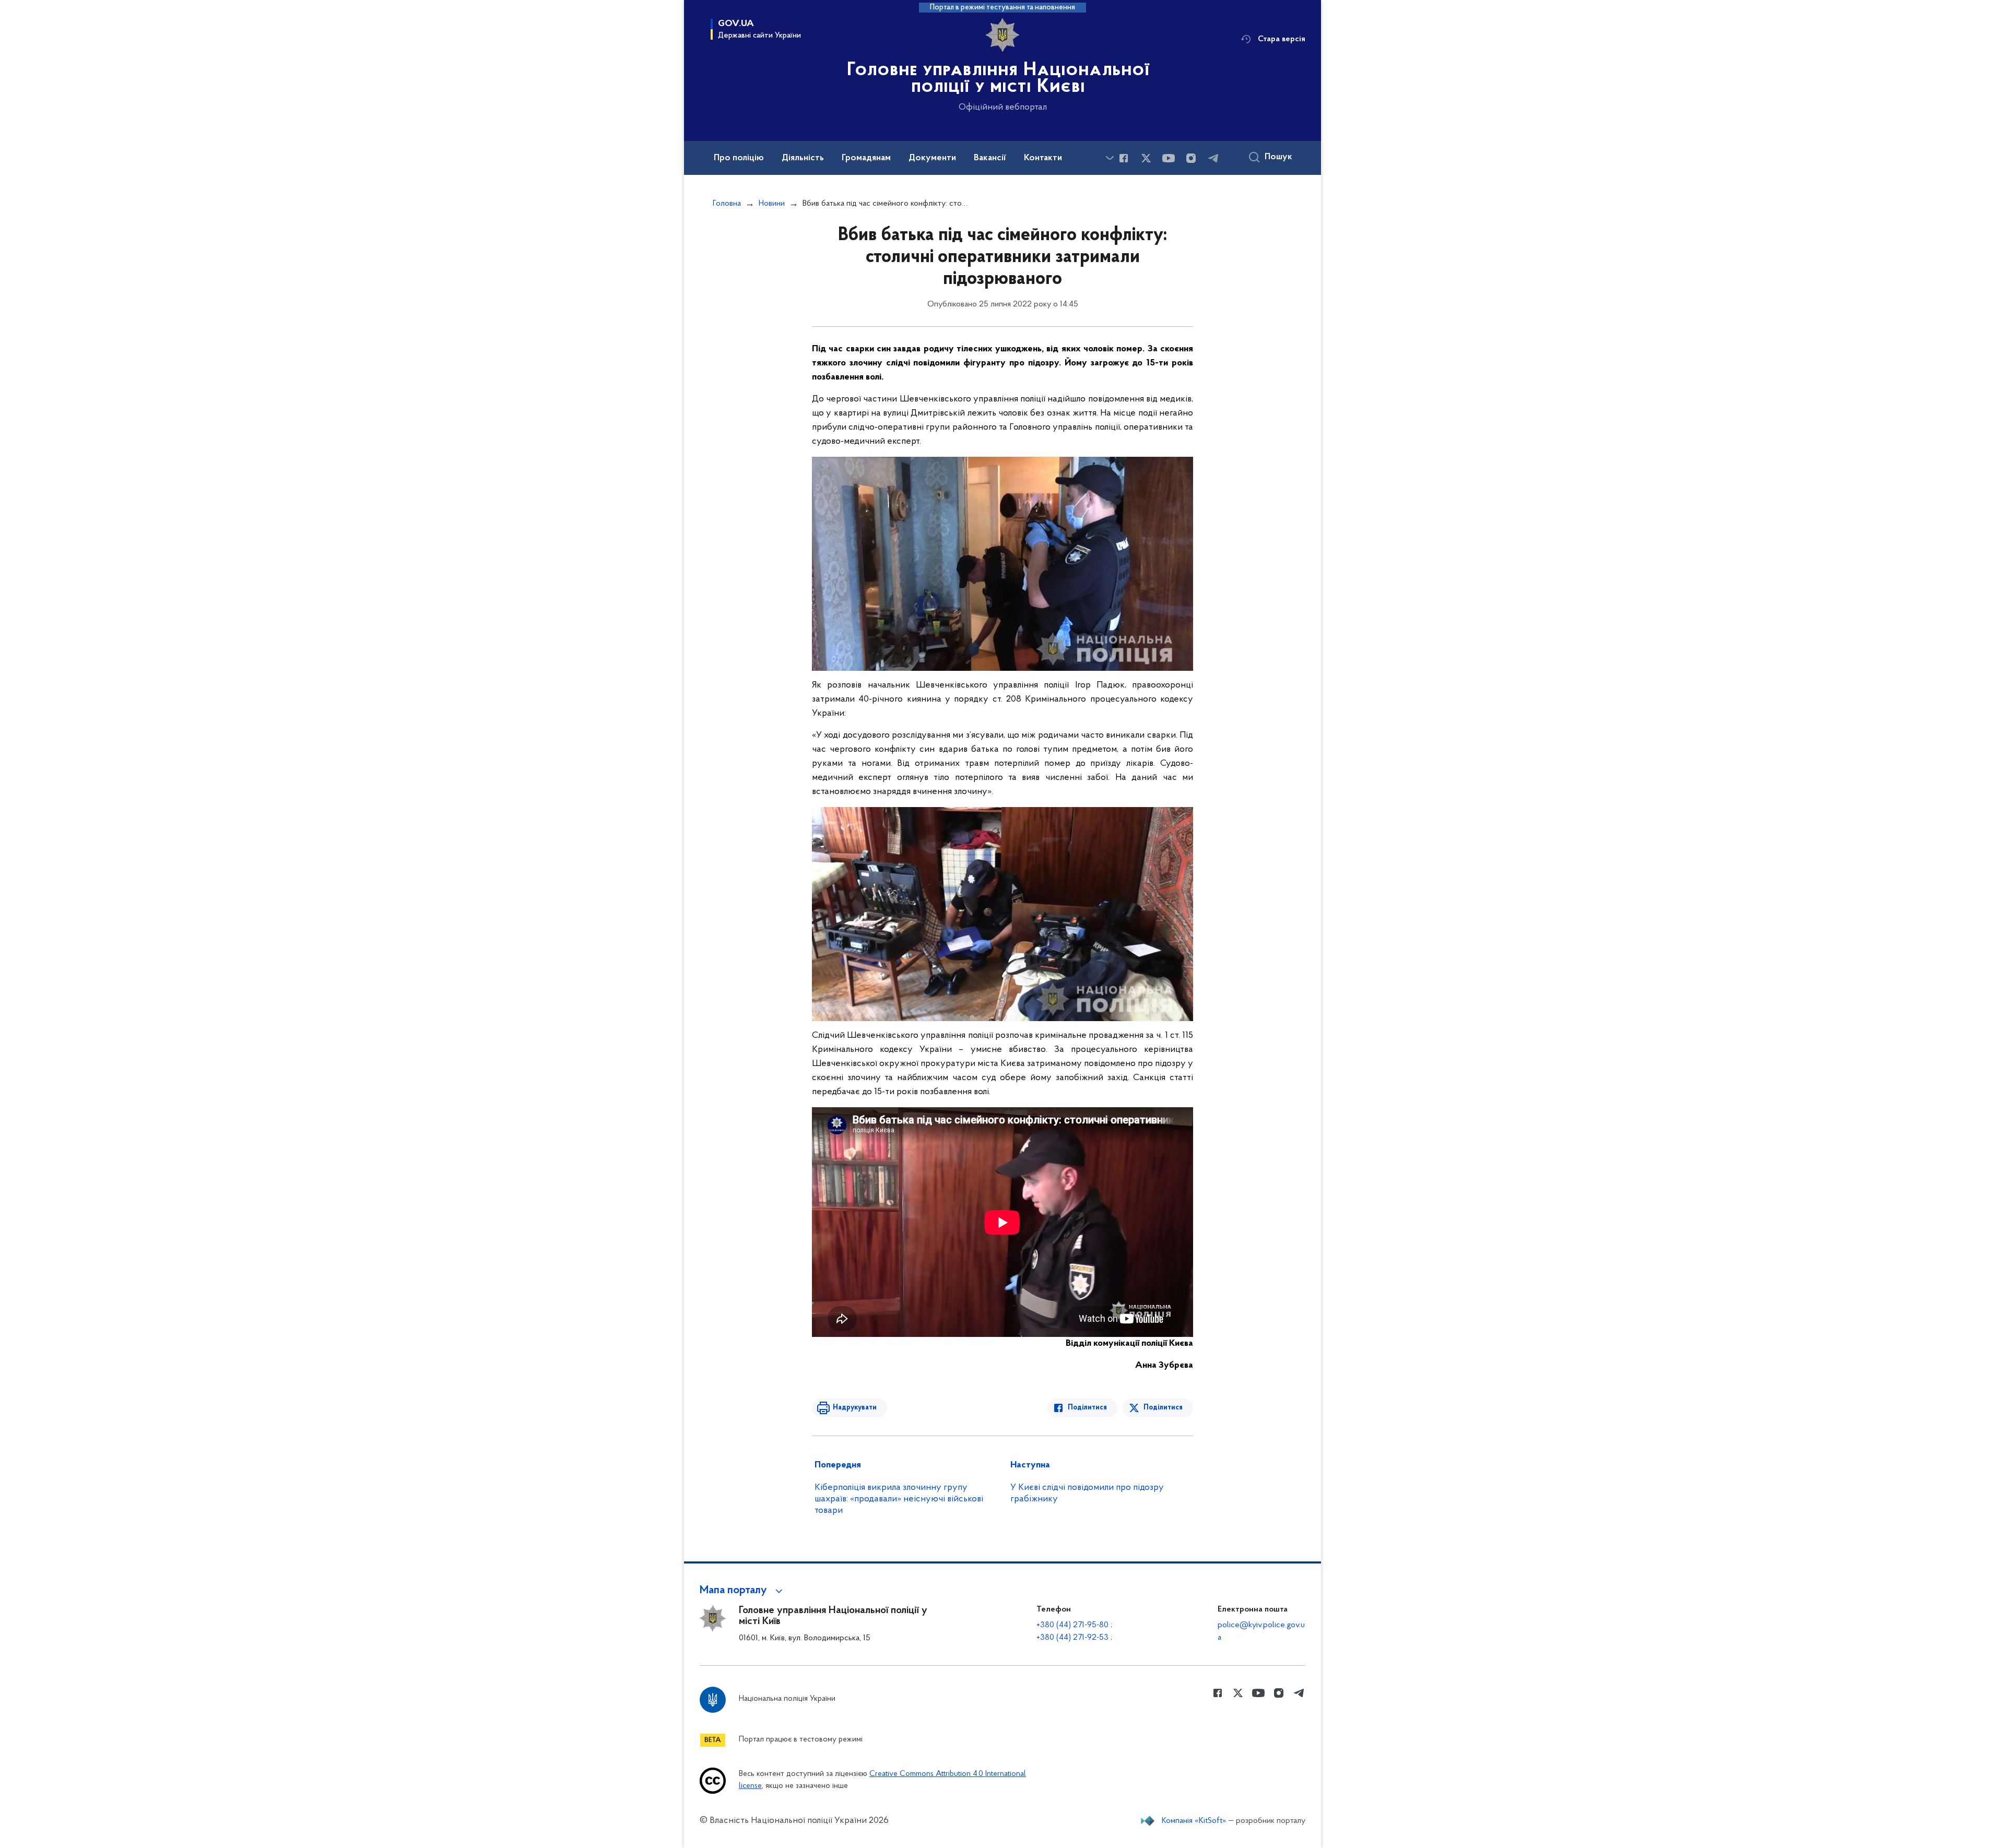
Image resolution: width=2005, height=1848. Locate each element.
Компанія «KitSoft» (1194, 1821)
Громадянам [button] (866, 158)
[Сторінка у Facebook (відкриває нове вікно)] (1124, 158)
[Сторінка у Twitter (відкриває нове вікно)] (1146, 158)
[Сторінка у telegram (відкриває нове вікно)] (1213, 158)
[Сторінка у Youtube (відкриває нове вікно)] (1169, 158)
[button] (743, 1591)
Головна (727, 204)
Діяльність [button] (803, 158)
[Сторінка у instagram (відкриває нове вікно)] (1191, 158)
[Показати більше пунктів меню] (1110, 158)
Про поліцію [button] (739, 158)
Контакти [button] (1043, 158)
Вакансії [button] (990, 158)
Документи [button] (932, 158)
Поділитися (1087, 1408)
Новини (772, 204)
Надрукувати (855, 1408)
